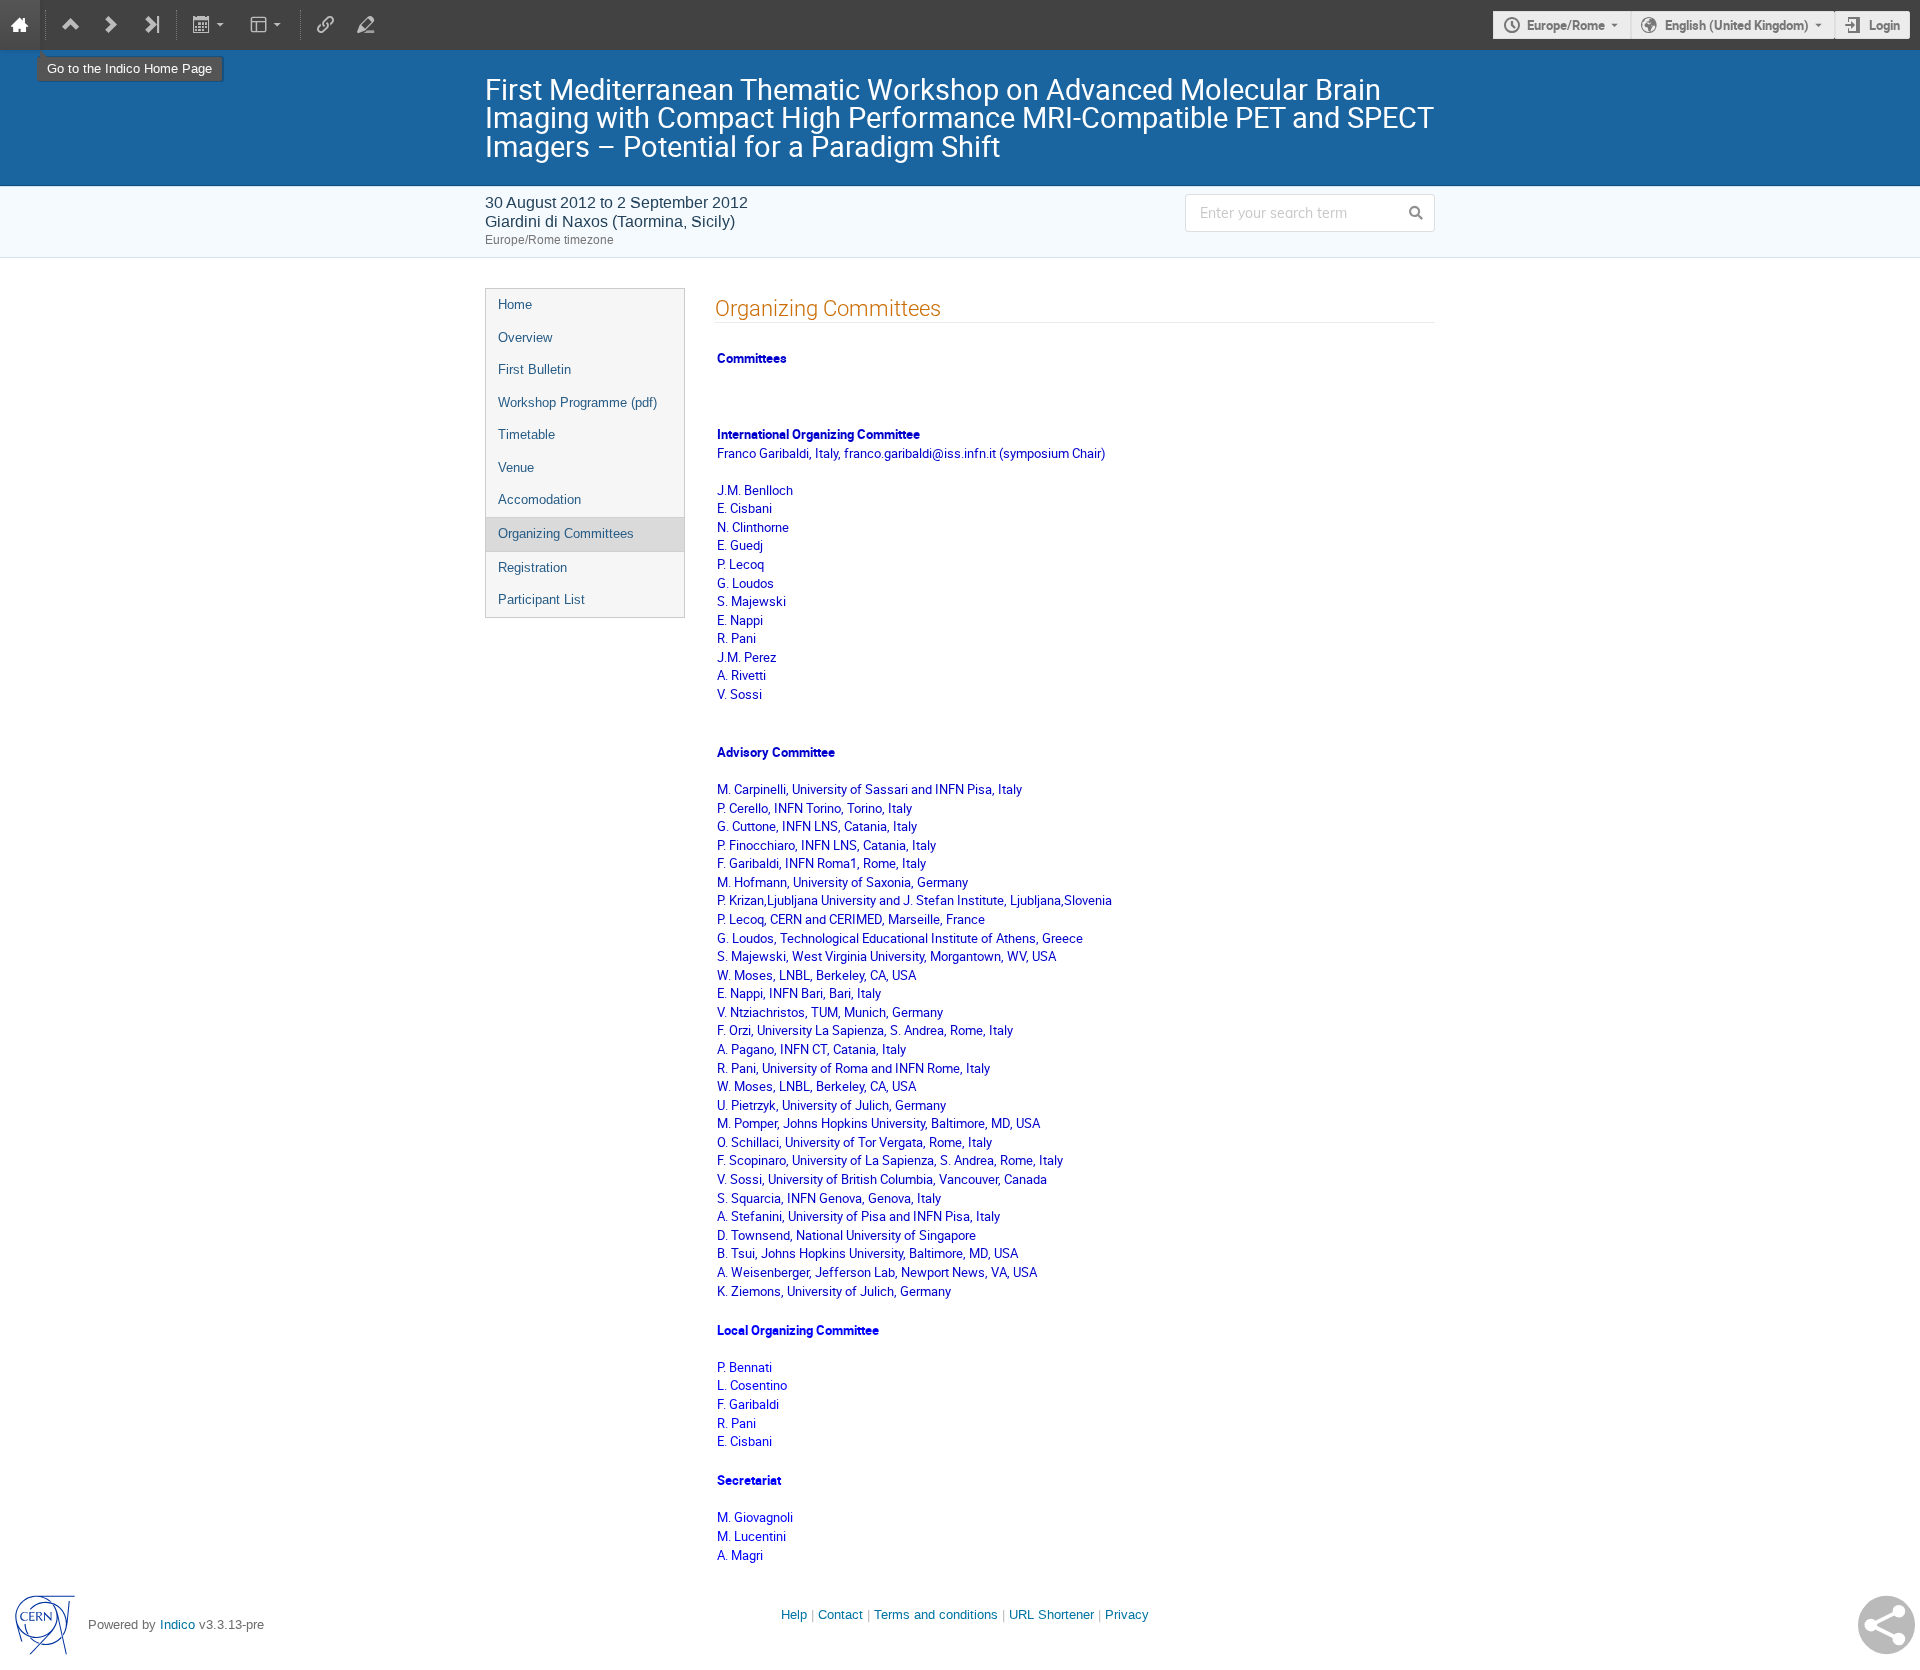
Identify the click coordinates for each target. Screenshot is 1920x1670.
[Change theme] (266, 25)
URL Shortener (1051, 1614)
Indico (177, 1624)
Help (794, 1614)
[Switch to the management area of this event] (366, 25)
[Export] (210, 25)
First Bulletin (534, 369)
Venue (516, 467)
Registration (532, 567)
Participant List (541, 599)
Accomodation (539, 499)
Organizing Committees (566, 533)
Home (515, 304)
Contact (840, 1614)
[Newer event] (111, 25)
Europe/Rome (1566, 25)
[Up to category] (71, 25)
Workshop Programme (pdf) (577, 402)
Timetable (526, 434)
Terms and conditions (936, 1614)
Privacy (1127, 1614)
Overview (525, 337)
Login (1884, 25)
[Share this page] (1886, 1625)
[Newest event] (151, 25)
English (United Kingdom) (1737, 25)
